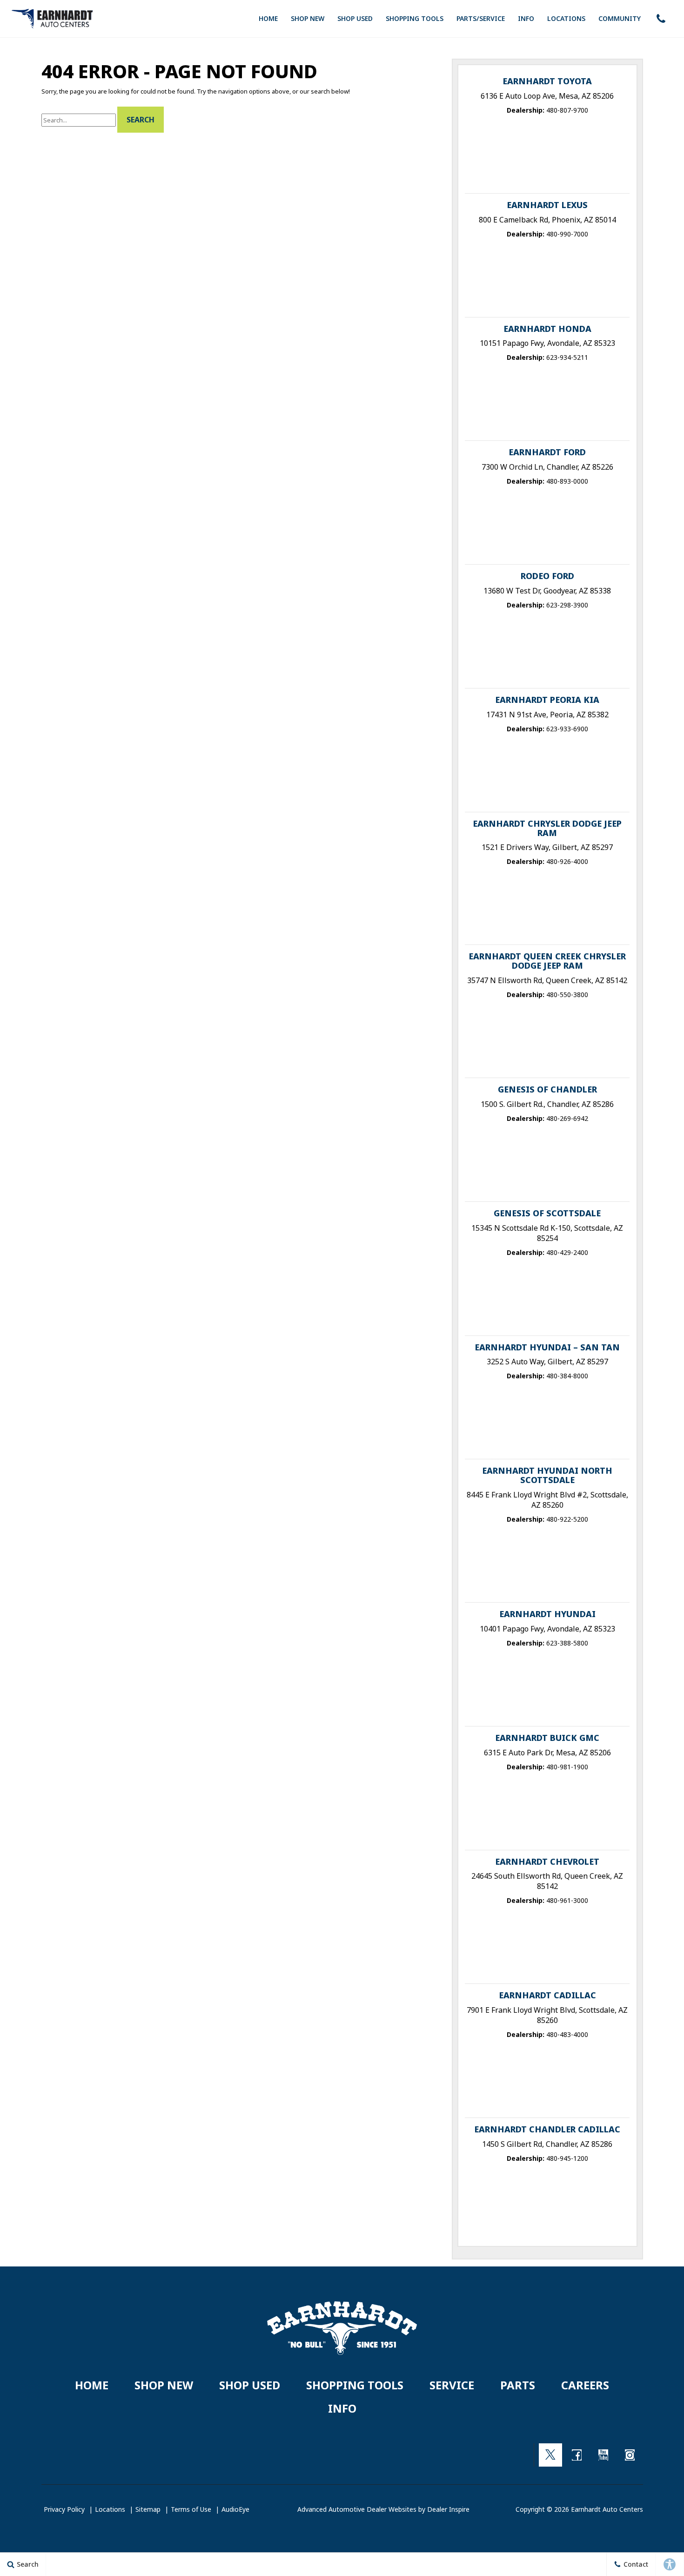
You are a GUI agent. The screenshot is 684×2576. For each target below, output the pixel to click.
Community (620, 18)
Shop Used (355, 18)
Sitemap (148, 2509)
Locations (566, 18)
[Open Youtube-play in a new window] (604, 2455)
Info (526, 18)
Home (268, 18)
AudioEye (235, 2509)
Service (452, 2385)
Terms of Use (191, 2509)
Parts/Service (481, 18)
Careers (585, 2385)
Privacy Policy (64, 2509)
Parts (518, 2385)
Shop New (308, 18)
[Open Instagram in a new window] (630, 2455)
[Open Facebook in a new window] (577, 2455)
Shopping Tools (415, 18)
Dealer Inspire (448, 2509)
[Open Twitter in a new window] (550, 2455)
